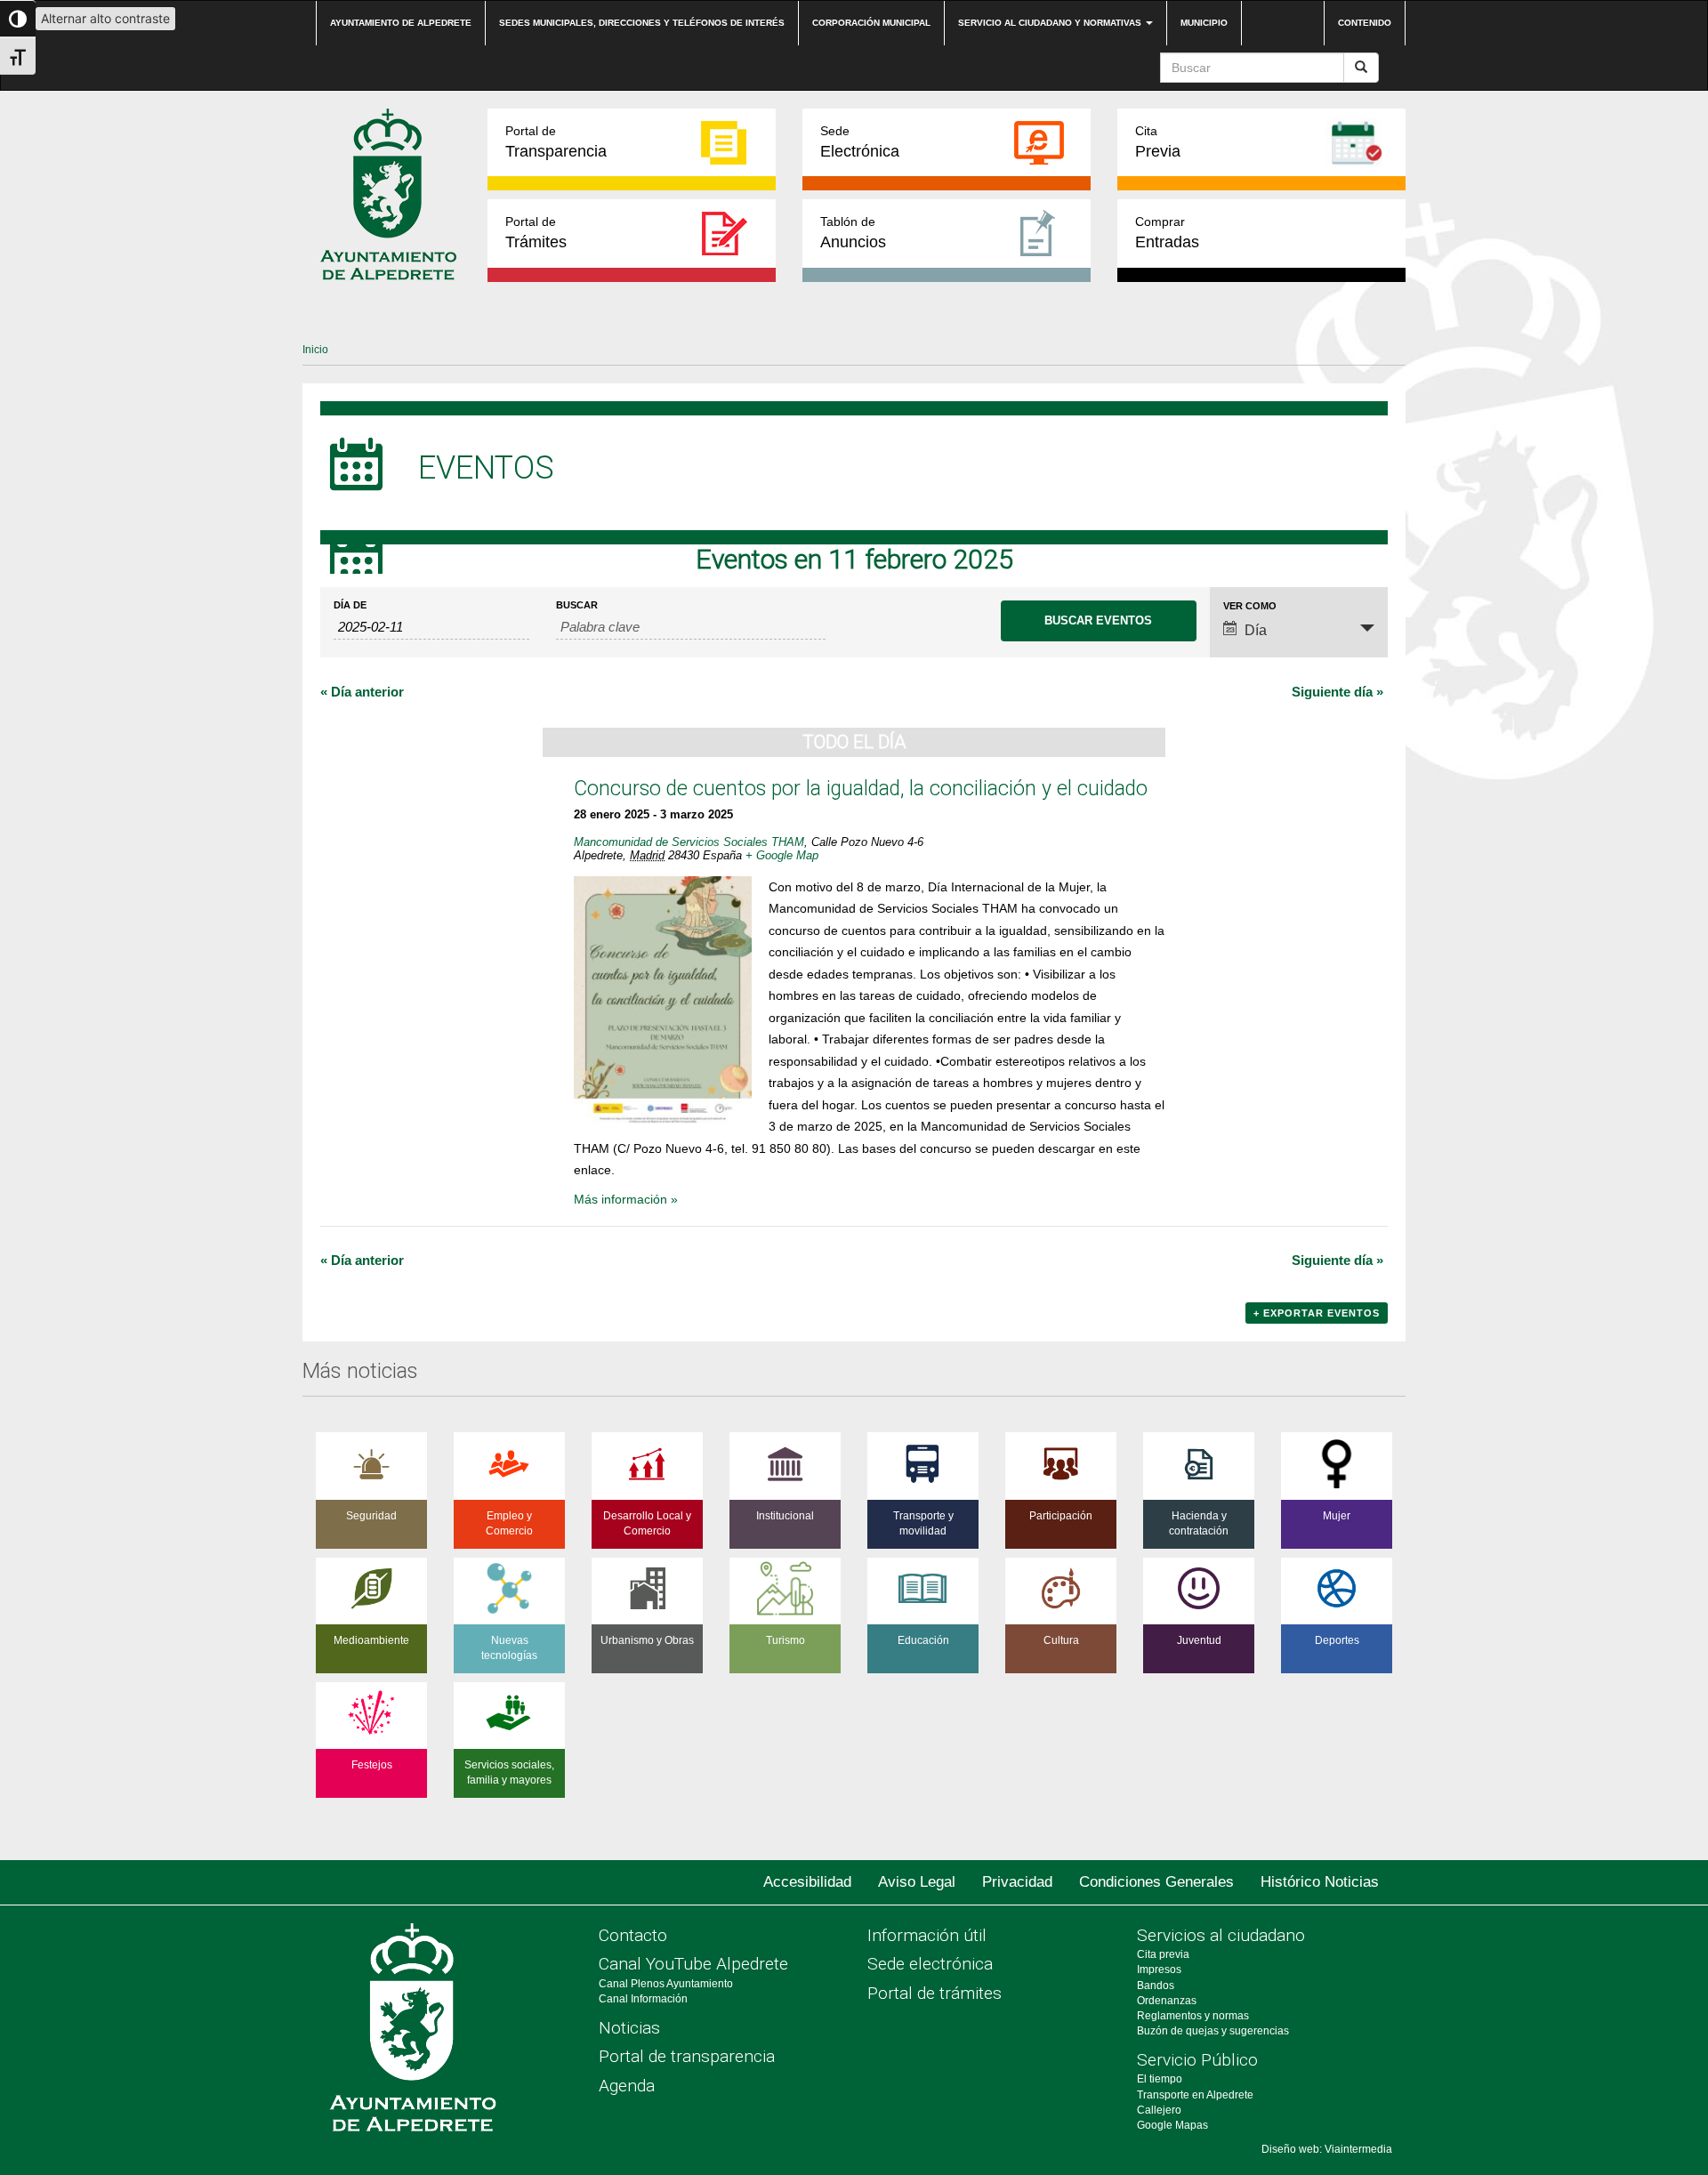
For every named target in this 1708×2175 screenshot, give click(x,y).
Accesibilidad (807, 1882)
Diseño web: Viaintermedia (1327, 2149)
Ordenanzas (1167, 2001)
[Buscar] (1361, 68)
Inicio (315, 350)
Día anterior (362, 692)
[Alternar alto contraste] (18, 19)
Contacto (633, 1935)
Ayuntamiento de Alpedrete (401, 23)
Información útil (927, 1935)
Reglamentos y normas (1193, 2016)
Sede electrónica (930, 1964)
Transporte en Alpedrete (1195, 2095)
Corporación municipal (871, 23)
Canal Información (643, 1999)
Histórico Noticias (1320, 1882)
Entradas (1167, 233)
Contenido (1365, 23)
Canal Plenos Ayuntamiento (666, 1984)
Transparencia (556, 142)
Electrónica (860, 142)
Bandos (1156, 1986)
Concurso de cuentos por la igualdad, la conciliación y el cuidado (861, 789)
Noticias (629, 2028)
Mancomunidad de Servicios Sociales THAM (689, 842)
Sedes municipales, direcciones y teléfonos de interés (642, 23)
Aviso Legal (917, 1882)
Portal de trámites (935, 1993)
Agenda (627, 2086)
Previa (1158, 142)
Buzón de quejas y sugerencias (1213, 2031)
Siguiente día (1337, 692)
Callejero (1159, 2110)
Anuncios (853, 233)
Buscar (577, 605)
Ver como (1250, 606)
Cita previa (1163, 1954)
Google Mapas (1172, 2125)
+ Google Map (782, 855)
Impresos (1159, 1970)
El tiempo (1160, 2079)
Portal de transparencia (687, 2056)
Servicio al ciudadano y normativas (1051, 23)
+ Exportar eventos (1317, 1313)
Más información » (626, 1199)
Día (1256, 630)
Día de (350, 605)
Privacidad (1017, 1882)
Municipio (1204, 23)
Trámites (536, 233)
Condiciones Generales (1156, 1882)
